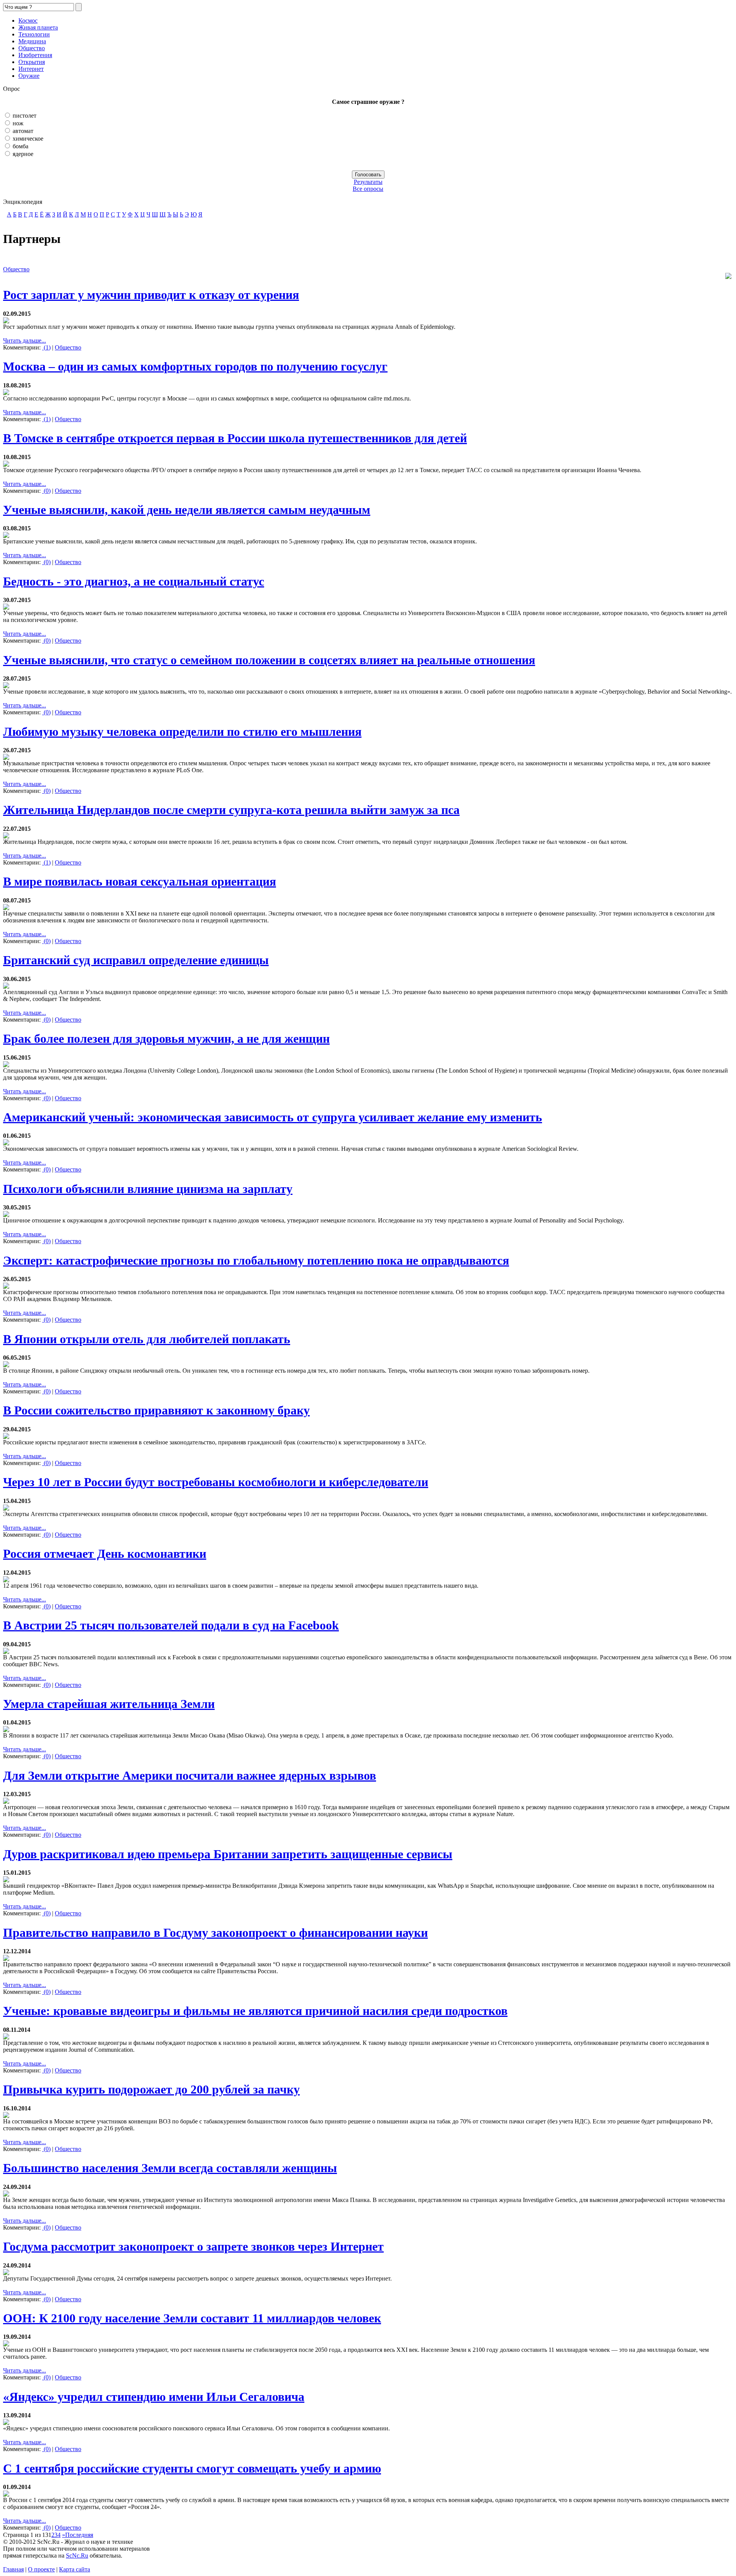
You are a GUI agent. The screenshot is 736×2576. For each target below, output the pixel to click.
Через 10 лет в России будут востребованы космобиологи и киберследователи (216, 1482)
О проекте (41, 2569)
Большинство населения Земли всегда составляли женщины (170, 2168)
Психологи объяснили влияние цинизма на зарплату (148, 1189)
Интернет (31, 69)
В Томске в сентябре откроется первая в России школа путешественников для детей (235, 438)
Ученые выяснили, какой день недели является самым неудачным (187, 510)
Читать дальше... (25, 340)
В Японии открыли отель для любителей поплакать (147, 1339)
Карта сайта (75, 2569)
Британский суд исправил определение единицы (136, 960)
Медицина (32, 41)
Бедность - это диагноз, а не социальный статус (134, 581)
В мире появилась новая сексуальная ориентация (140, 881)
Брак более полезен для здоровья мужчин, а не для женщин (166, 1039)
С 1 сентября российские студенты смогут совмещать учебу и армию (192, 2468)
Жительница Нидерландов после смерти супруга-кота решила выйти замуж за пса (231, 810)
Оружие (29, 76)
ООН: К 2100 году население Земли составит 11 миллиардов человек (192, 2318)
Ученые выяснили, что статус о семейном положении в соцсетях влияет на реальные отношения (269, 660)
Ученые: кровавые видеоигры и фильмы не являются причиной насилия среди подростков (255, 2011)
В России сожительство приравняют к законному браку (156, 1410)
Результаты (368, 182)
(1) (46, 347)
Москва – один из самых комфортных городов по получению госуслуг (195, 366)
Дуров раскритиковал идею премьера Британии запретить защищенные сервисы (228, 1854)
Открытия (32, 62)
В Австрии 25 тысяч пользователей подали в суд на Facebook (171, 1625)
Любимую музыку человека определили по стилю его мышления (182, 732)
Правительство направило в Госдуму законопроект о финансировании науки (215, 1933)
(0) (46, 491)
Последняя (79, 2535)
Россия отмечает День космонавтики (105, 1554)
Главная (13, 2569)
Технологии (34, 34)
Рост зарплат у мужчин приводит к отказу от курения (151, 295)
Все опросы (368, 189)
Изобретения (35, 55)
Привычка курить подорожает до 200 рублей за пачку (151, 2089)
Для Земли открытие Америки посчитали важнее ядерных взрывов (190, 1775)
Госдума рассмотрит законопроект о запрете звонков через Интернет (193, 2246)
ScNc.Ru (77, 2555)
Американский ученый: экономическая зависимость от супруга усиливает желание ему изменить (273, 1117)
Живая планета (38, 27)
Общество (32, 48)
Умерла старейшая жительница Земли (109, 1704)
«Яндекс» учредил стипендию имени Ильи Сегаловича (154, 2397)
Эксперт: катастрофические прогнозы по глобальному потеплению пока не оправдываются (256, 1260)
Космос (28, 21)
